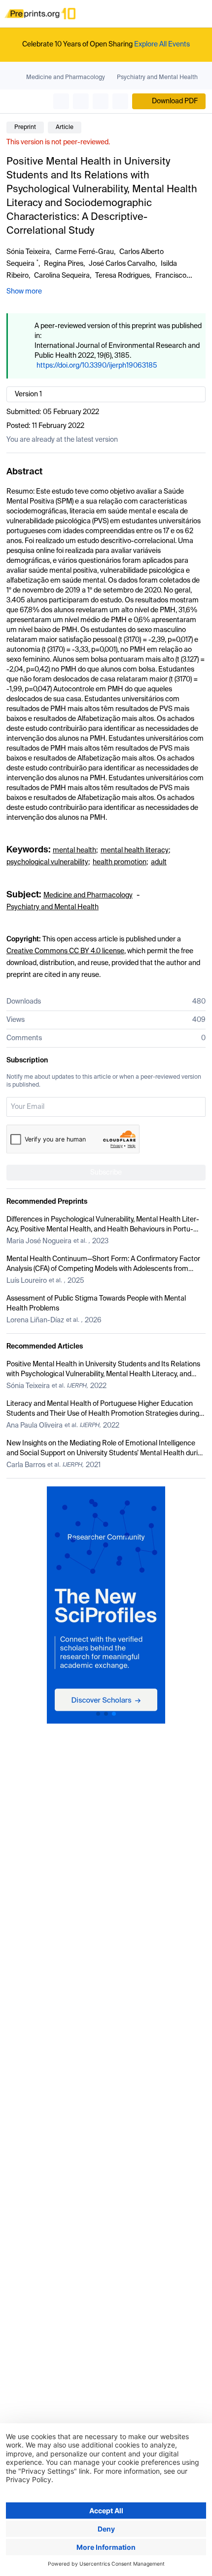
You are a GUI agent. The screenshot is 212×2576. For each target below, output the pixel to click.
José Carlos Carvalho (122, 264)
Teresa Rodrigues (123, 276)
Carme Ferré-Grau (85, 252)
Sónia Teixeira (28, 252)
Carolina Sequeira (62, 276)
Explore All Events (162, 44)
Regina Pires (64, 264)
